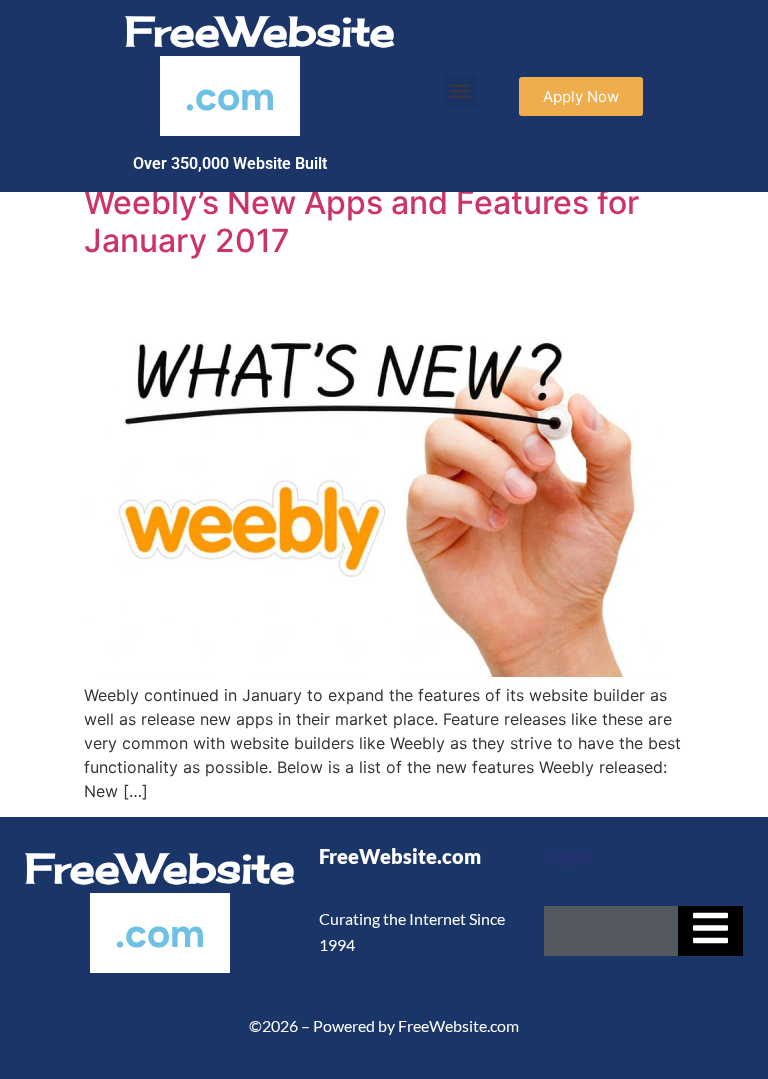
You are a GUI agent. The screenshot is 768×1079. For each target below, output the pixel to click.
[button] (460, 91)
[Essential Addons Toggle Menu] (710, 931)
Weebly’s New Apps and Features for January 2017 (361, 221)
